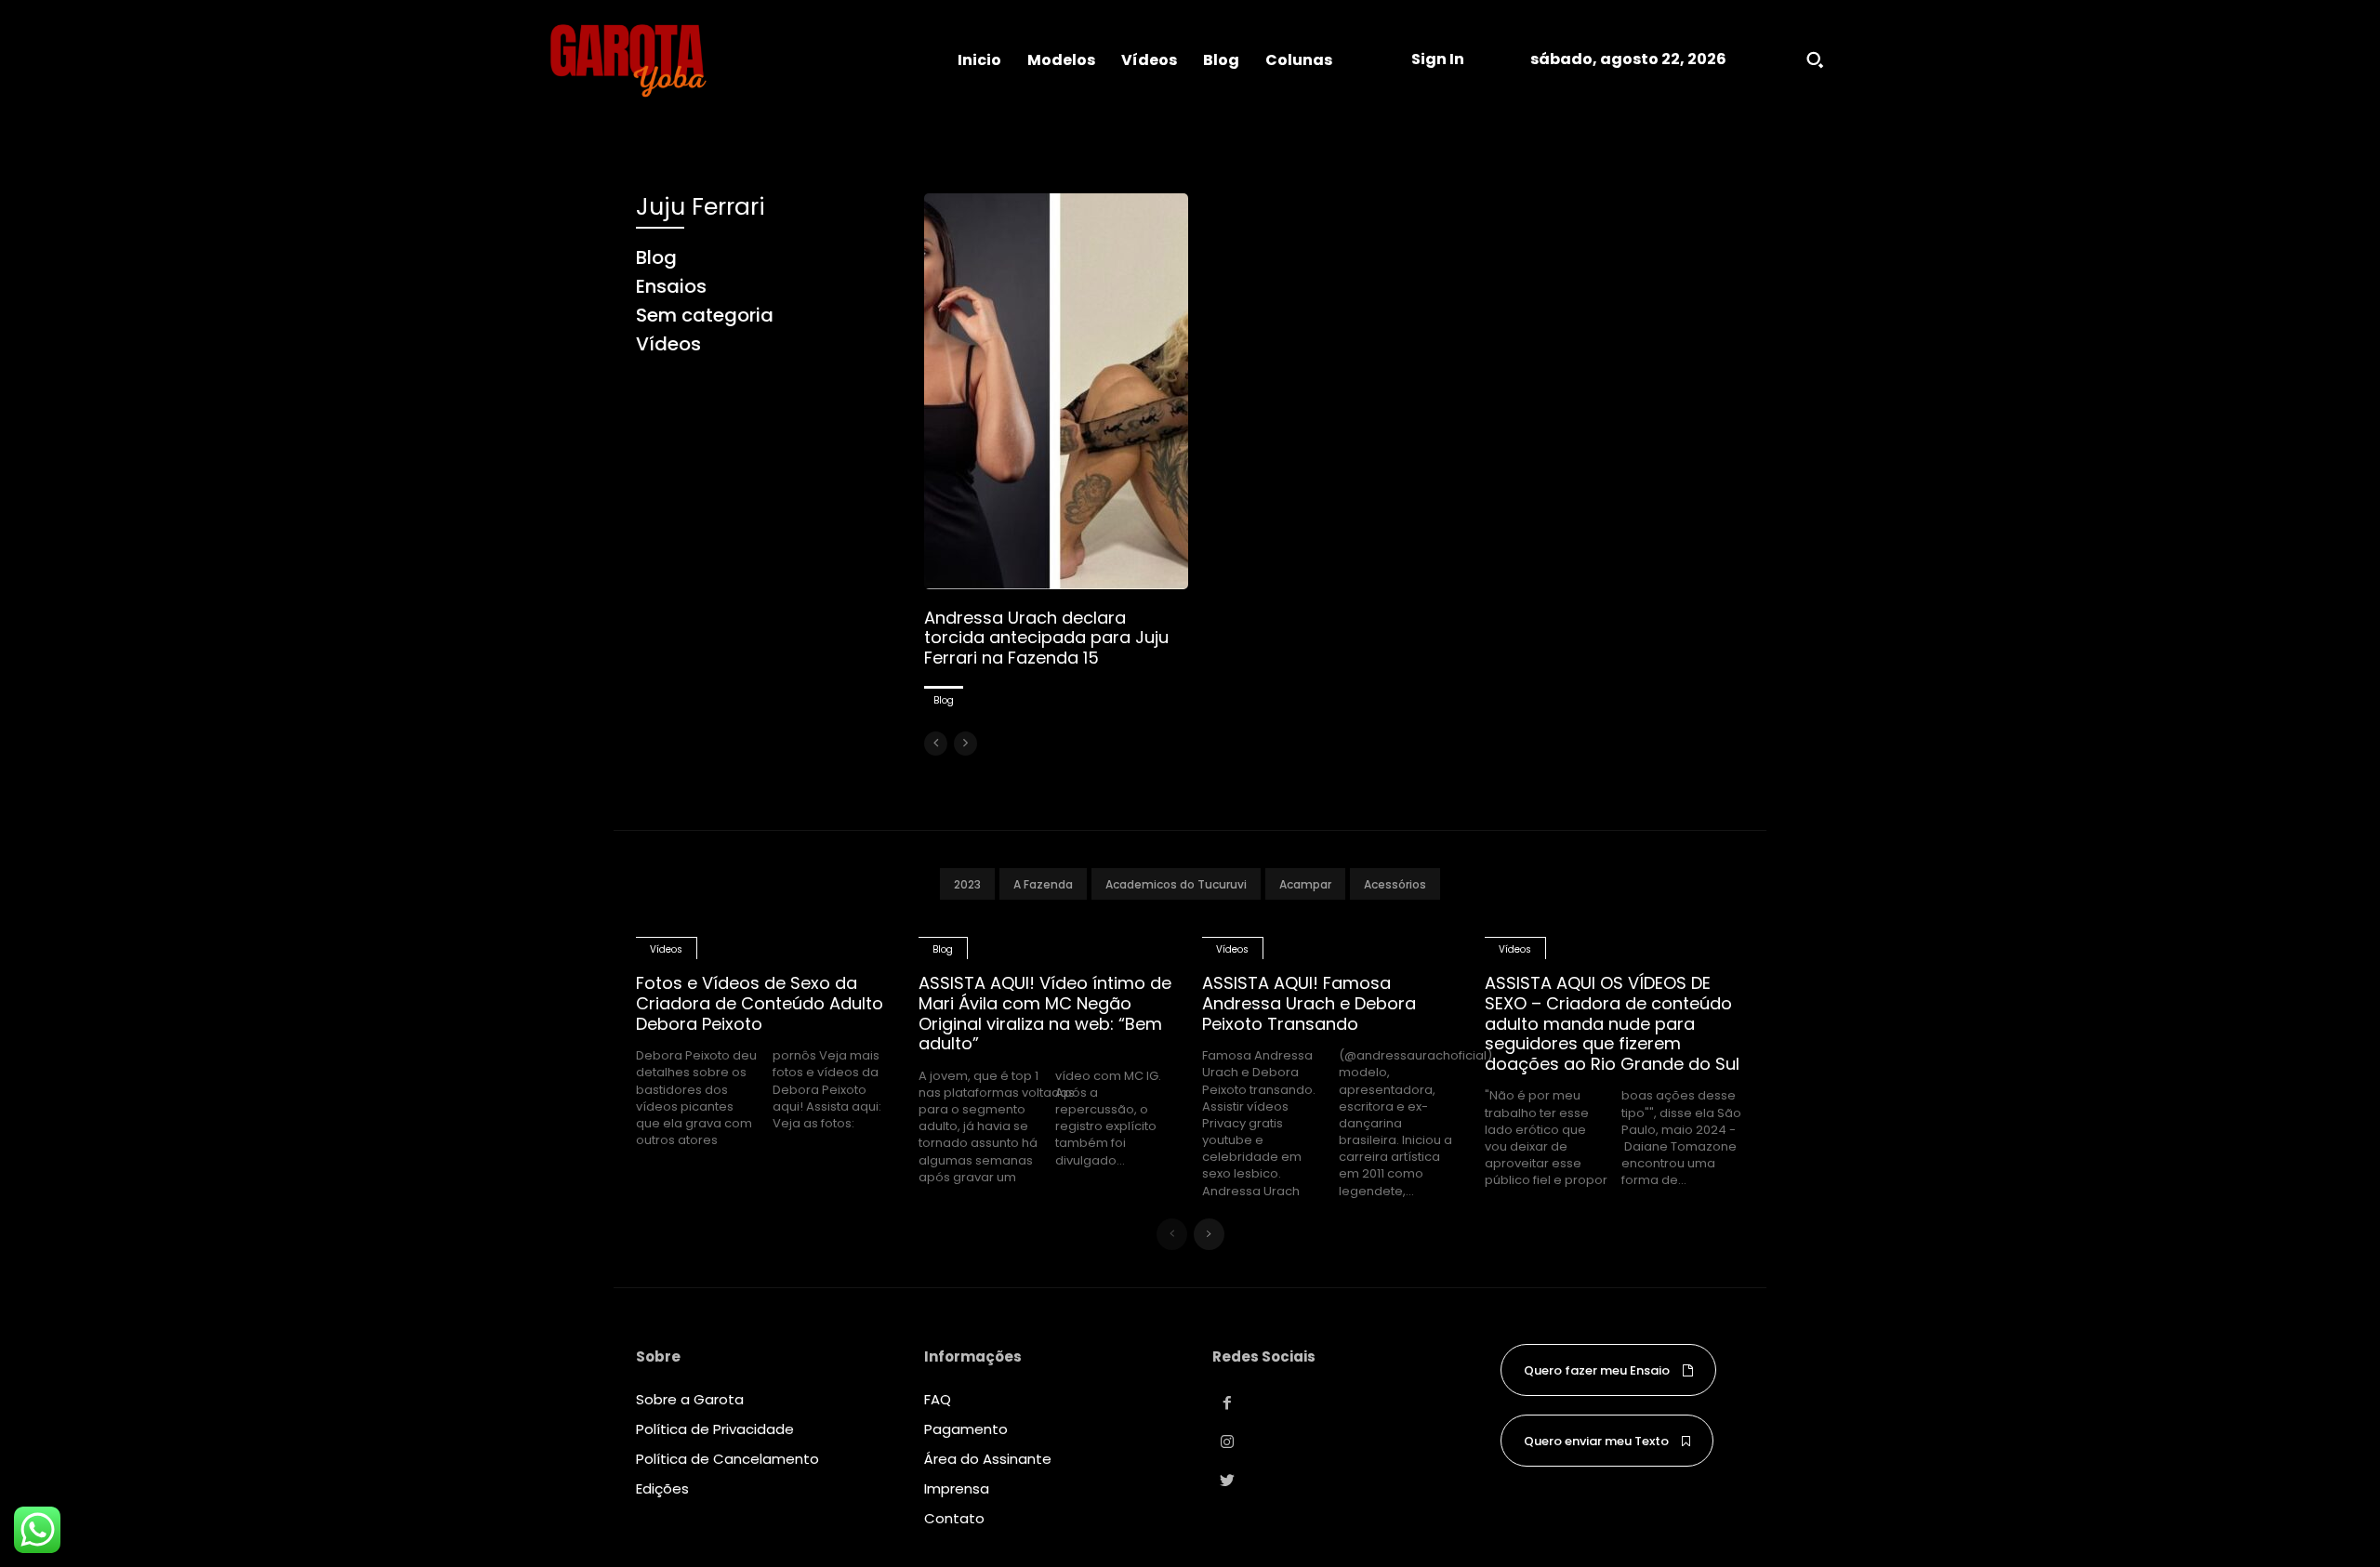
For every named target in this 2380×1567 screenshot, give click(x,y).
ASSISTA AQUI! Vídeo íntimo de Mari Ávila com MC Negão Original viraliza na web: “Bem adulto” (1045, 1013)
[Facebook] (1227, 1403)
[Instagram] (1227, 1442)
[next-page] (1209, 1234)
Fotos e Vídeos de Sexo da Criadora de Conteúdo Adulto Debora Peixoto (760, 1003)
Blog (944, 700)
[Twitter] (1227, 1481)
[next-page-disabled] (965, 744)
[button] (1815, 59)
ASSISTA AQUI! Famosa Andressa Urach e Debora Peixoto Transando (1309, 1003)
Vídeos (666, 949)
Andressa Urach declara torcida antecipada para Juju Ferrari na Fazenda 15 (1046, 638)
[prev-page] (936, 744)
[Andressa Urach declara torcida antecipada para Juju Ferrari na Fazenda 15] (1056, 391)
